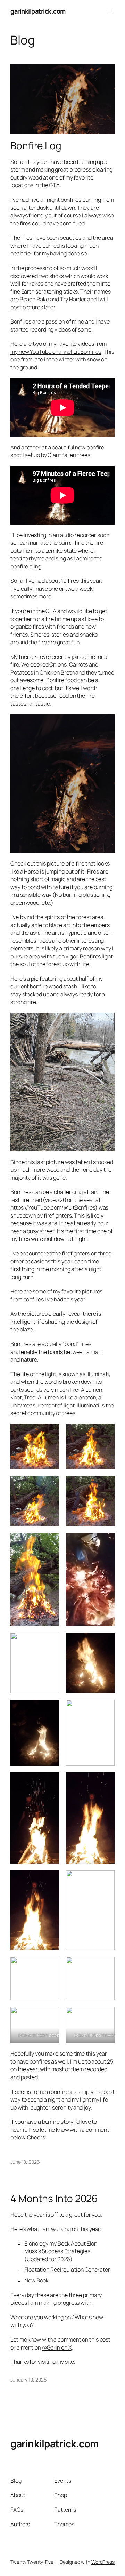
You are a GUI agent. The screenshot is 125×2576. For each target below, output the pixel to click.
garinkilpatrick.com (38, 11)
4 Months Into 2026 (54, 2199)
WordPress (103, 2562)
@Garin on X (57, 2347)
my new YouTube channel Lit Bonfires (56, 352)
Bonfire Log (36, 146)
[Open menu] (110, 11)
